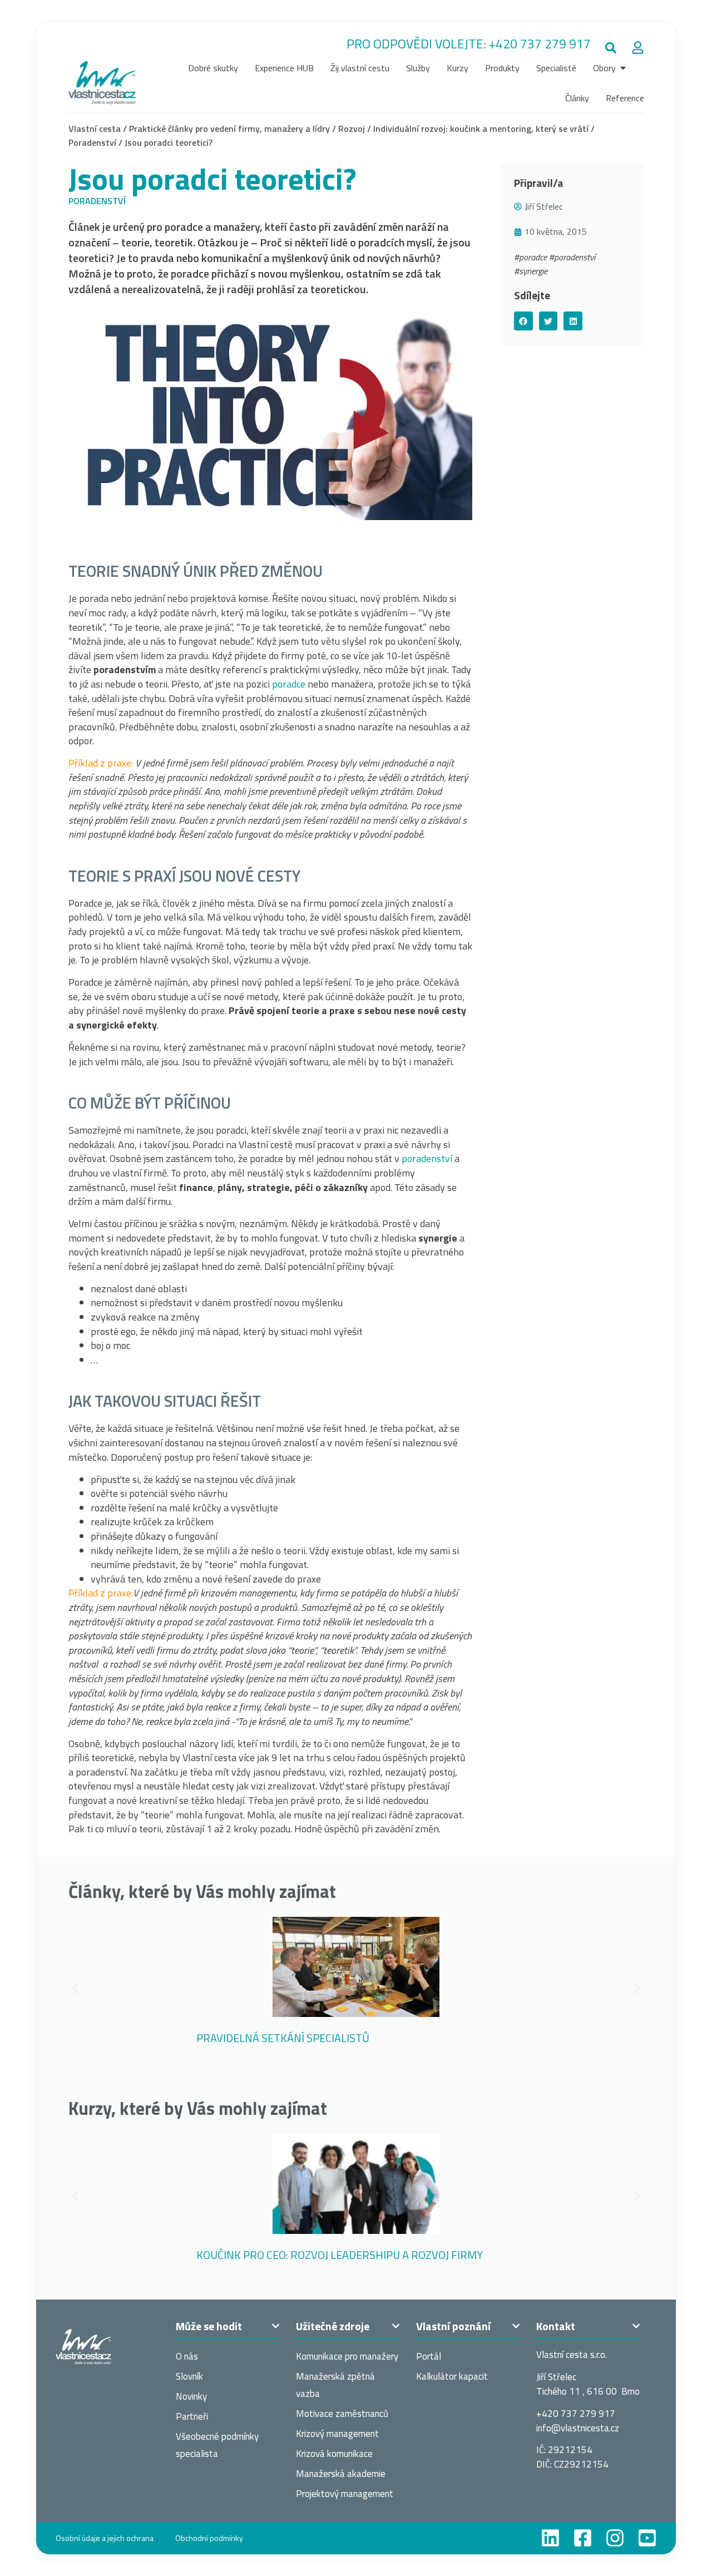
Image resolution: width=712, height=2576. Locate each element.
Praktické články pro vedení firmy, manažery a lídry (229, 128)
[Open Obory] (623, 68)
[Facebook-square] (583, 2538)
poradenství (427, 1158)
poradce (289, 684)
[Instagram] (615, 2538)
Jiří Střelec (544, 206)
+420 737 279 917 (540, 44)
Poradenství (92, 142)
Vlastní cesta (95, 128)
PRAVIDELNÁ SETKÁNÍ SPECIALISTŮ (283, 2038)
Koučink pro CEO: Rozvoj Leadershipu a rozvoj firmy (340, 2255)
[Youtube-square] (647, 2538)
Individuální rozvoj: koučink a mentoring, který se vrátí (481, 128)
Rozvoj (352, 128)
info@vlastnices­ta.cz (578, 2428)
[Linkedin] (550, 2538)
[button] (611, 48)
